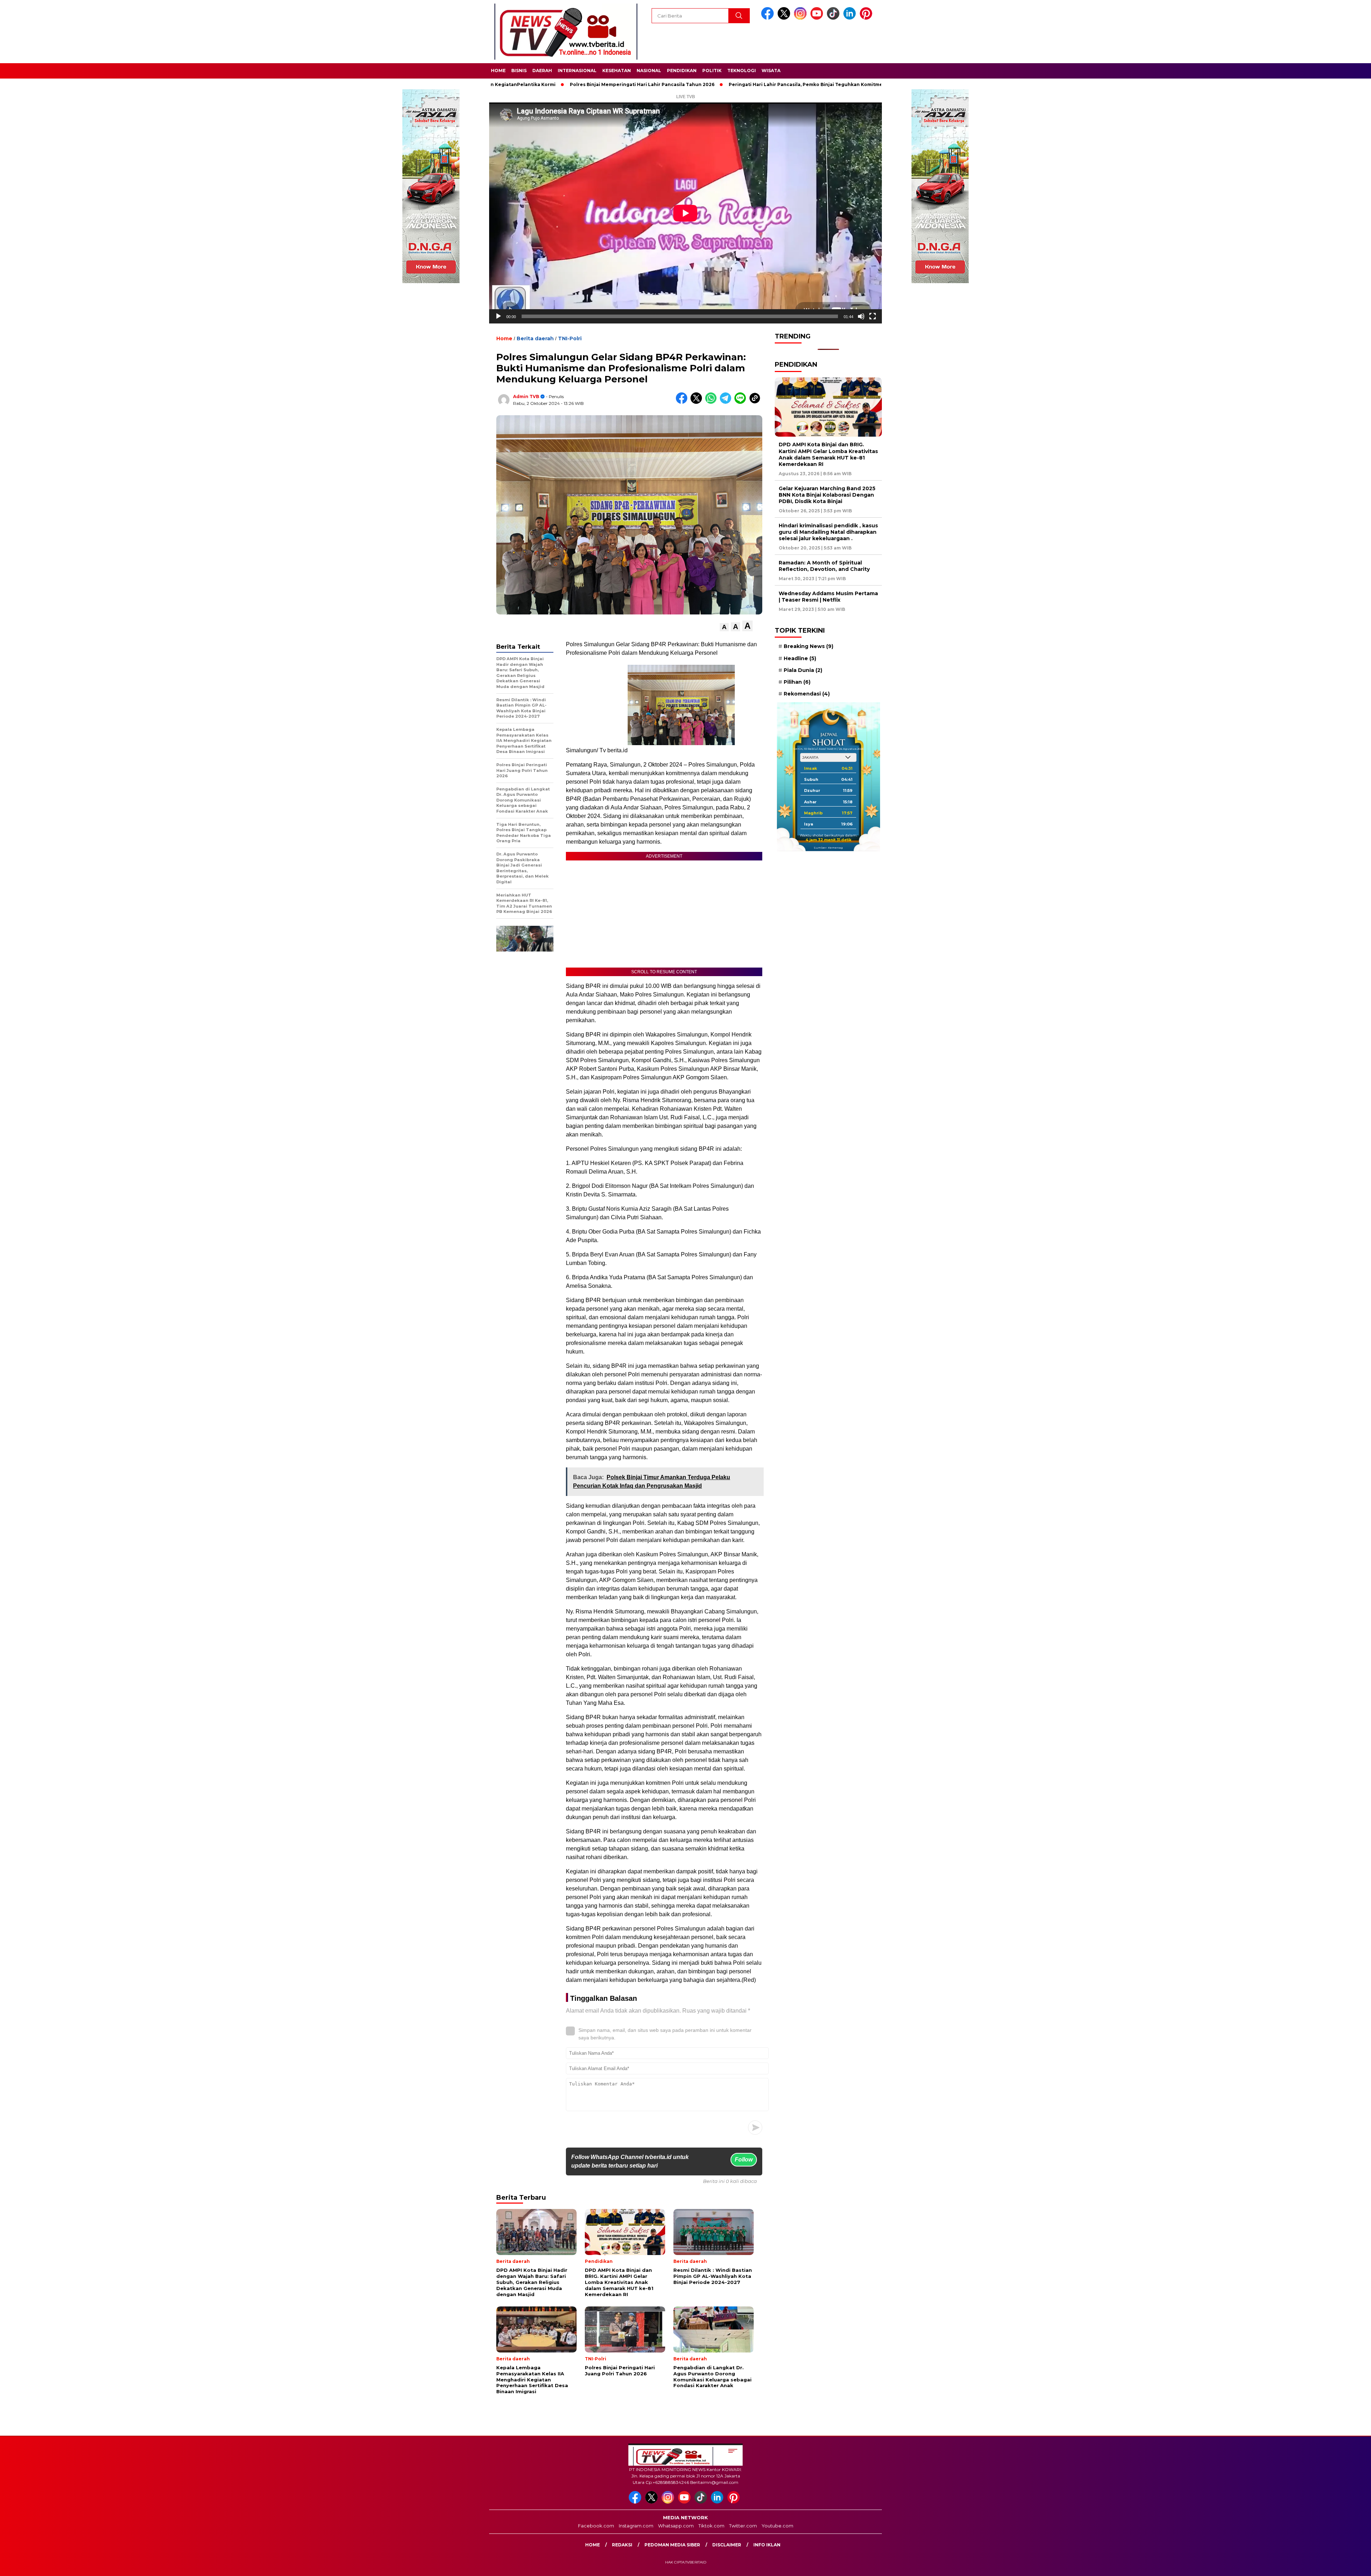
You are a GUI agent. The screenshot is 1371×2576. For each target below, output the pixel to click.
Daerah (542, 71)
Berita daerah (535, 338)
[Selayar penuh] (873, 316)
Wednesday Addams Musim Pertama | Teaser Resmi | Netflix (828, 597)
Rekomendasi (807, 694)
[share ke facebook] (683, 402)
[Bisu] (861, 316)
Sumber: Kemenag (828, 848)
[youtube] (818, 18)
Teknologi (742, 71)
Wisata (771, 71)
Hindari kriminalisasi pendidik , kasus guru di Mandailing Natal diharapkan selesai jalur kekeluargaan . (828, 532)
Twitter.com (743, 2526)
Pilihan (797, 682)
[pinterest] (867, 18)
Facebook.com (596, 2526)
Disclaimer (727, 2545)
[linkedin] (851, 18)
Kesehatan (617, 71)
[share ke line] (742, 402)
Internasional (577, 71)
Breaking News (808, 646)
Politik (712, 71)
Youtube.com (777, 2526)
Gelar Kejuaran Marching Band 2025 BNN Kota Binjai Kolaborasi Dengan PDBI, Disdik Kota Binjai (827, 495)
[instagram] (802, 18)
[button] (724, 627)
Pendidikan (682, 71)
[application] (685, 213)
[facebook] (769, 18)
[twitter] (785, 18)
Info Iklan (767, 2545)
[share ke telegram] (727, 402)
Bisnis (519, 71)
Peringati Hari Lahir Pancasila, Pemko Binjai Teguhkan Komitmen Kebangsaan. (701, 84)
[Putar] (498, 316)
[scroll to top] (1324, 2565)
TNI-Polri (570, 338)
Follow (744, 2160)
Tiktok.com (711, 2526)
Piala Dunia (803, 670)
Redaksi (622, 2545)
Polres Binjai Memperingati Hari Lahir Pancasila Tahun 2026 (520, 84)
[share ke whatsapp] (712, 402)
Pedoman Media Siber (672, 2545)
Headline (800, 658)
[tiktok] (834, 18)
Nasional (649, 71)
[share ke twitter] (698, 402)
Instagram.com (636, 2526)
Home (498, 71)
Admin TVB (526, 396)
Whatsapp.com (676, 2526)
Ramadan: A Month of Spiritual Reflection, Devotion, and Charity (824, 566)
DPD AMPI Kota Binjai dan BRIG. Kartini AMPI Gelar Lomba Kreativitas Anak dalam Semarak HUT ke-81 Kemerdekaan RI (828, 454)
